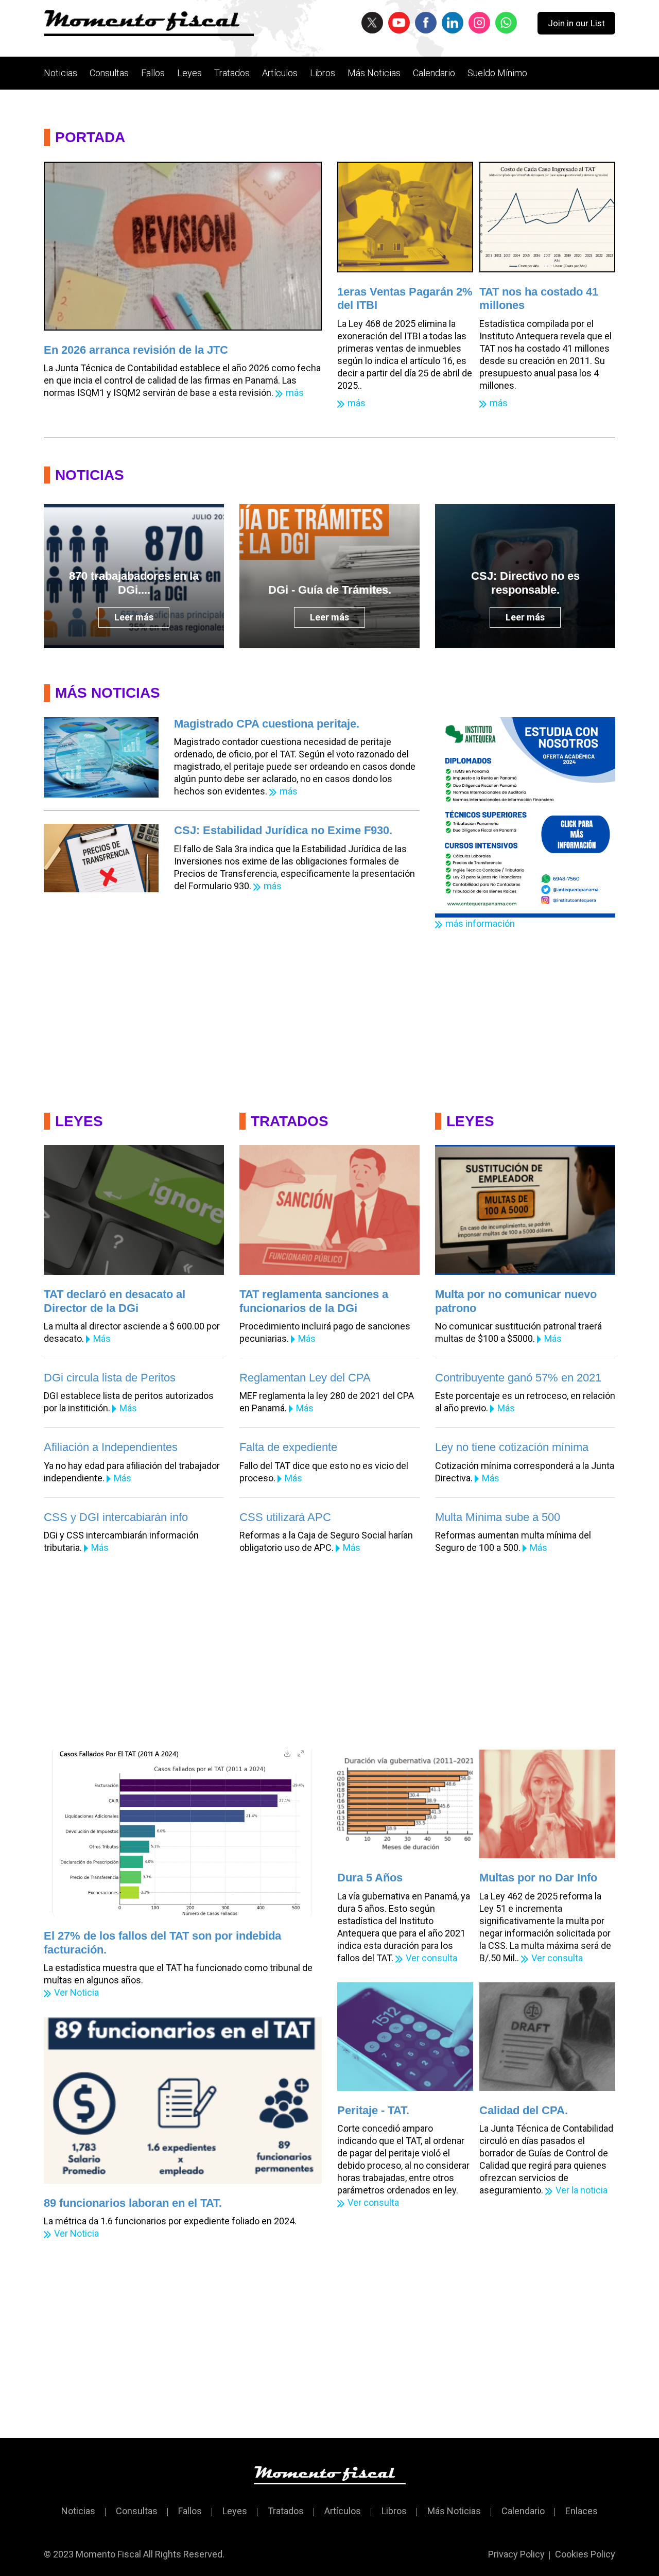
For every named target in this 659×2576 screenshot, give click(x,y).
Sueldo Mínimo (497, 73)
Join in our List (576, 23)
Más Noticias (374, 73)
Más (102, 1338)
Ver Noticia (76, 1992)
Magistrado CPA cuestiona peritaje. (267, 724)
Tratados (232, 73)
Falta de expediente (288, 1447)
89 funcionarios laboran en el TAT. (133, 2203)
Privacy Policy (516, 2554)
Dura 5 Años (370, 1878)
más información (480, 923)
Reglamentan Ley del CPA (305, 1378)
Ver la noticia (582, 2190)
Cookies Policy (585, 2554)
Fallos (153, 73)
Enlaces (582, 2511)
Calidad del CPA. (524, 2110)
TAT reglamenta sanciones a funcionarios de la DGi (314, 1301)
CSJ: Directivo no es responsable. (525, 583)
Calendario (434, 73)
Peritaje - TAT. (373, 2110)
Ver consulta (431, 1958)
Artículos (280, 73)
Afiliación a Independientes (111, 1447)
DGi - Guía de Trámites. (330, 590)
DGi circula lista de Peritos (110, 1378)
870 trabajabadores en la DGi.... (134, 583)
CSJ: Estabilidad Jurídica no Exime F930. (283, 830)
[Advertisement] (329, 1015)
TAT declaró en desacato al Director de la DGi (115, 1301)
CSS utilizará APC (285, 1517)
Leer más (134, 617)
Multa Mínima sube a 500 (498, 1517)
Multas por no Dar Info (538, 1878)
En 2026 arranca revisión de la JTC (136, 350)
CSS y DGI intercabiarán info (116, 1517)
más (295, 393)
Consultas (109, 73)
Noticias (60, 73)
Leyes (189, 73)
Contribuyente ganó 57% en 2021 (518, 1378)
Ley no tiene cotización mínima (512, 1447)
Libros (323, 73)
